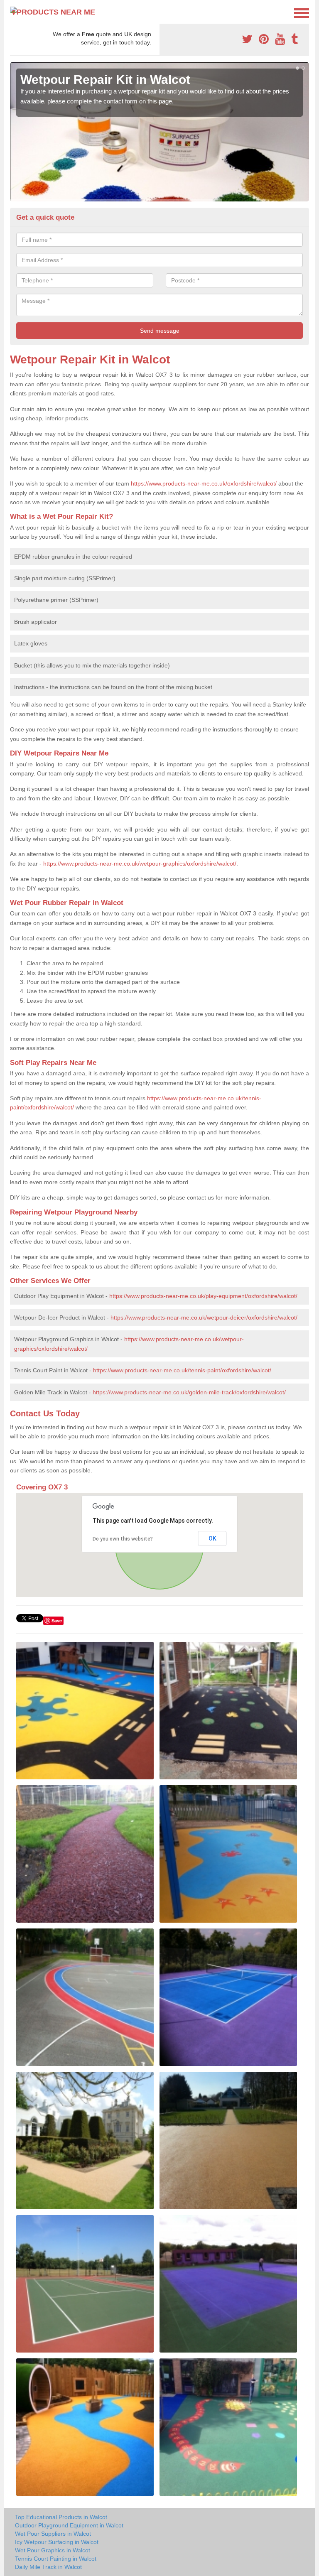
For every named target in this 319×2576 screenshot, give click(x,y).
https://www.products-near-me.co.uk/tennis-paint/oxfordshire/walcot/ (182, 1370)
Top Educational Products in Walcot (61, 2517)
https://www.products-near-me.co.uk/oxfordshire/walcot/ (204, 483)
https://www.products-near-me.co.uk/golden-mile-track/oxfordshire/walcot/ (189, 1392)
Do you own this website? (123, 1539)
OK (212, 1538)
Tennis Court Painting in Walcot (56, 2559)
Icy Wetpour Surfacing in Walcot (57, 2542)
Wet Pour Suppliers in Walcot (53, 2534)
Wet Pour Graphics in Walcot (53, 2550)
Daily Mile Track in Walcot (48, 2567)
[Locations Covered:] (14, 12)
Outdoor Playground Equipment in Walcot (69, 2525)
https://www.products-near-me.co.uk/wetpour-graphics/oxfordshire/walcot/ (140, 864)
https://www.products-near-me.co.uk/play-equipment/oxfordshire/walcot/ (203, 1296)
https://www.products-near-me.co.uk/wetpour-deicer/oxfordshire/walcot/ (204, 1317)
